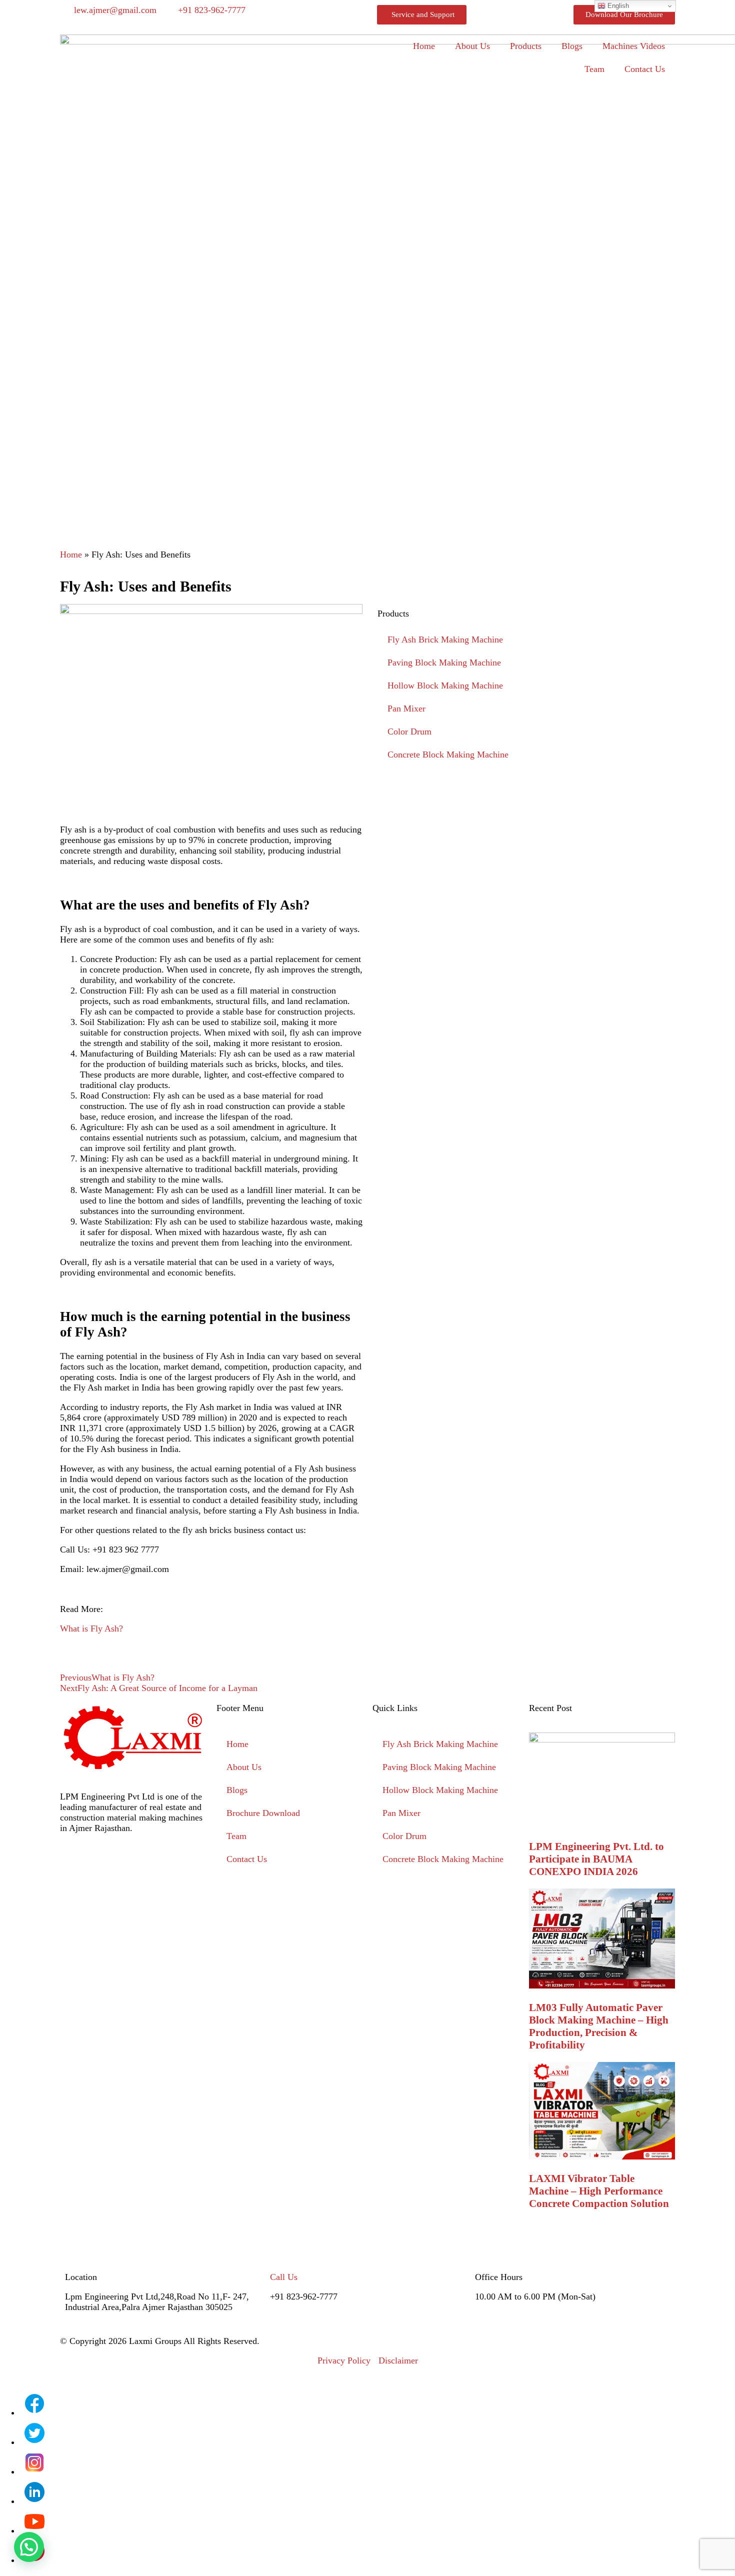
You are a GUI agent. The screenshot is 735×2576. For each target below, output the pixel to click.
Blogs (572, 46)
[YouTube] (34, 2530)
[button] (29, 2547)
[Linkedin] (127, 1865)
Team (594, 69)
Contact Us (645, 69)
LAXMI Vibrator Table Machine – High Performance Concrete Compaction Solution (599, 2191)
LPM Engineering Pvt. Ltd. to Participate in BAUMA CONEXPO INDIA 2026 (596, 1859)
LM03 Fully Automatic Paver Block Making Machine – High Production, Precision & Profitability (599, 2026)
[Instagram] (100, 1865)
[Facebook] (72, 1865)
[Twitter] (155, 1865)
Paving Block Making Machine (444, 662)
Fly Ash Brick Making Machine (445, 639)
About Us (472, 46)
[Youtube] (182, 1865)
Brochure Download (263, 1813)
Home (424, 46)
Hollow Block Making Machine (445, 685)
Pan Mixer (406, 708)
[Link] (72, 1892)
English (617, 6)
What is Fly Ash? (91, 1628)
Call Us (284, 2277)
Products (526, 46)
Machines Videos (634, 46)
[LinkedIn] (34, 2501)
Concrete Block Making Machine (448, 754)
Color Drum (409, 731)
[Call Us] (282, 2248)
